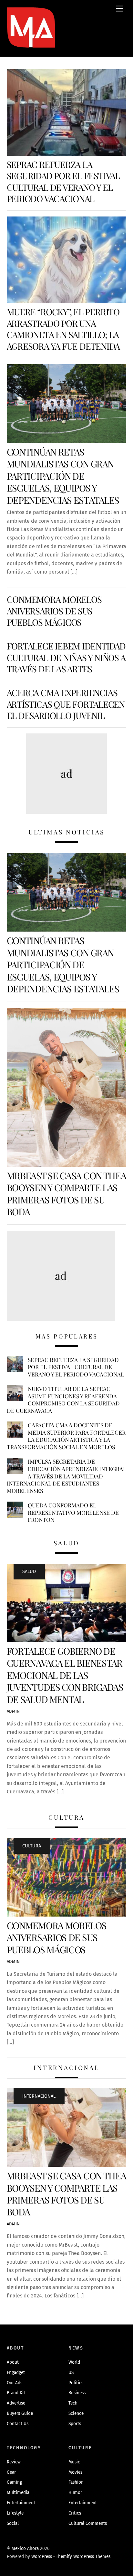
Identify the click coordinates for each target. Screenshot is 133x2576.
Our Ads (15, 2383)
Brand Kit (16, 2393)
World (74, 2362)
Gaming (14, 2482)
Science (76, 2413)
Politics (76, 2383)
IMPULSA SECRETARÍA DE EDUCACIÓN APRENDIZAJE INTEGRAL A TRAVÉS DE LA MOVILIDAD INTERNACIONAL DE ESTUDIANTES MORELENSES (66, 1476)
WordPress (42, 2557)
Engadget (16, 2373)
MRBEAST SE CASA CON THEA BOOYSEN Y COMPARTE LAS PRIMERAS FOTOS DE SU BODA (66, 1193)
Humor (75, 2493)
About (13, 2362)
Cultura (32, 1846)
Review (14, 2462)
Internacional (39, 2096)
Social (13, 2523)
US (71, 2373)
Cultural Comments (88, 2523)
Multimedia (18, 2493)
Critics (75, 2513)
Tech (73, 2403)
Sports (75, 2424)
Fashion (76, 2482)
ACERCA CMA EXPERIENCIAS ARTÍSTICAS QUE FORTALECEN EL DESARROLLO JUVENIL (66, 704)
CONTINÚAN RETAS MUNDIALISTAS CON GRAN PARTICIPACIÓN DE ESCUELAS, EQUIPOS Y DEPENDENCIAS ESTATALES (63, 476)
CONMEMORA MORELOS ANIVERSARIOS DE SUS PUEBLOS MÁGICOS (54, 611)
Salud (29, 1572)
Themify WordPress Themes (83, 2557)
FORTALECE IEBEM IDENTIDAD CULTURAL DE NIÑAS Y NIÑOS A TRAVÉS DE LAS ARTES (66, 657)
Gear (11, 2472)
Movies (75, 2472)
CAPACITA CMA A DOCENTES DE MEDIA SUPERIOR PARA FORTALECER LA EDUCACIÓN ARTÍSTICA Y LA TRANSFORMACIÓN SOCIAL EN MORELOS (66, 1436)
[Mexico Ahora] (31, 37)
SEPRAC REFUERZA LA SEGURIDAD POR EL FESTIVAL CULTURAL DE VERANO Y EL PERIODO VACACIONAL (63, 181)
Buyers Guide (20, 2413)
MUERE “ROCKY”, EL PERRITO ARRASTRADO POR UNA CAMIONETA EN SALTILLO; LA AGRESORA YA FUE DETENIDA (63, 329)
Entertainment (21, 2503)
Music (74, 2462)
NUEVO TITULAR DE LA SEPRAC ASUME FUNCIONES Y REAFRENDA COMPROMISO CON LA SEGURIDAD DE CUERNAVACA (63, 1400)
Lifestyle (15, 2513)
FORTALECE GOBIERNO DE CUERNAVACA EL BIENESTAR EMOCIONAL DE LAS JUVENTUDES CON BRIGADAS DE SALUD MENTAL (65, 1675)
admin (13, 1711)
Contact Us (18, 2424)
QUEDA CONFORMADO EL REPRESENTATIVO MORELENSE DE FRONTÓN (73, 1512)
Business (77, 2393)
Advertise (16, 2403)
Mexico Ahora (25, 2548)
